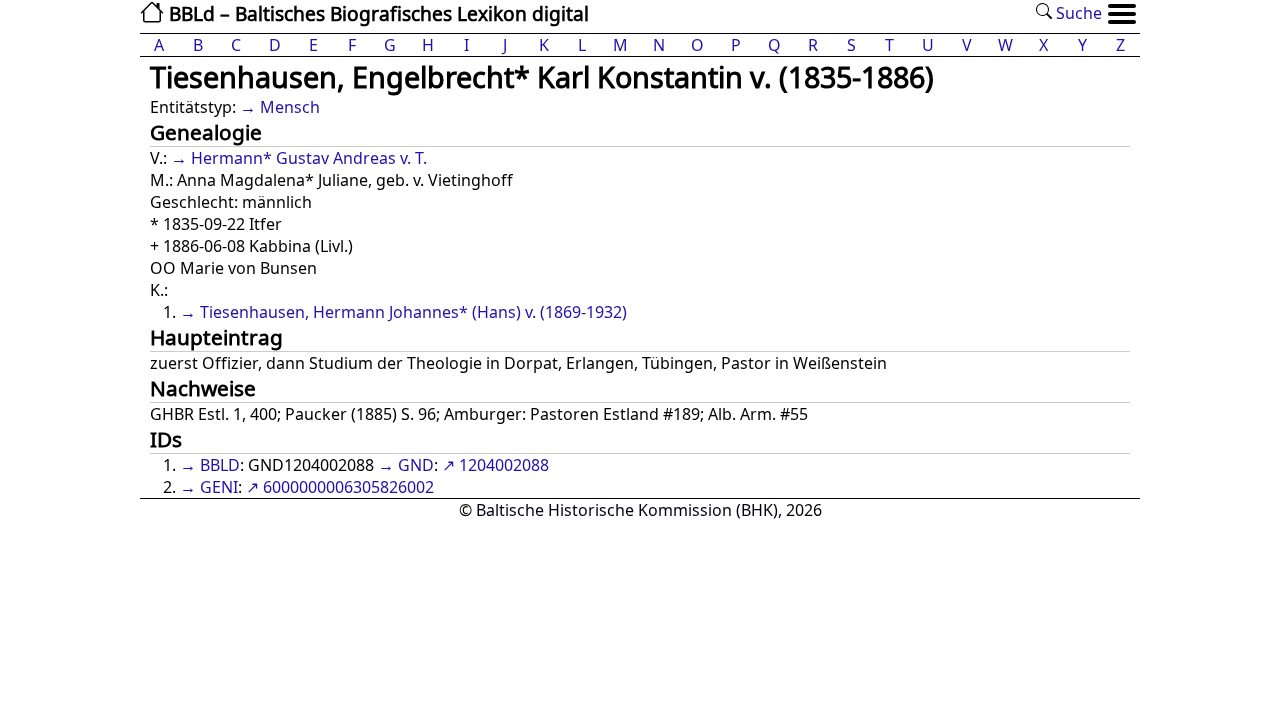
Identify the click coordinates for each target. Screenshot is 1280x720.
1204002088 (504, 465)
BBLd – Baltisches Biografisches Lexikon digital (376, 13)
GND (416, 465)
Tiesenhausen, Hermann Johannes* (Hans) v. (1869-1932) (413, 312)
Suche (1077, 13)
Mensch (290, 107)
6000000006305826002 (348, 487)
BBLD (220, 465)
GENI (219, 487)
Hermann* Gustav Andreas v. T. (309, 158)
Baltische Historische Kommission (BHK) (627, 510)
